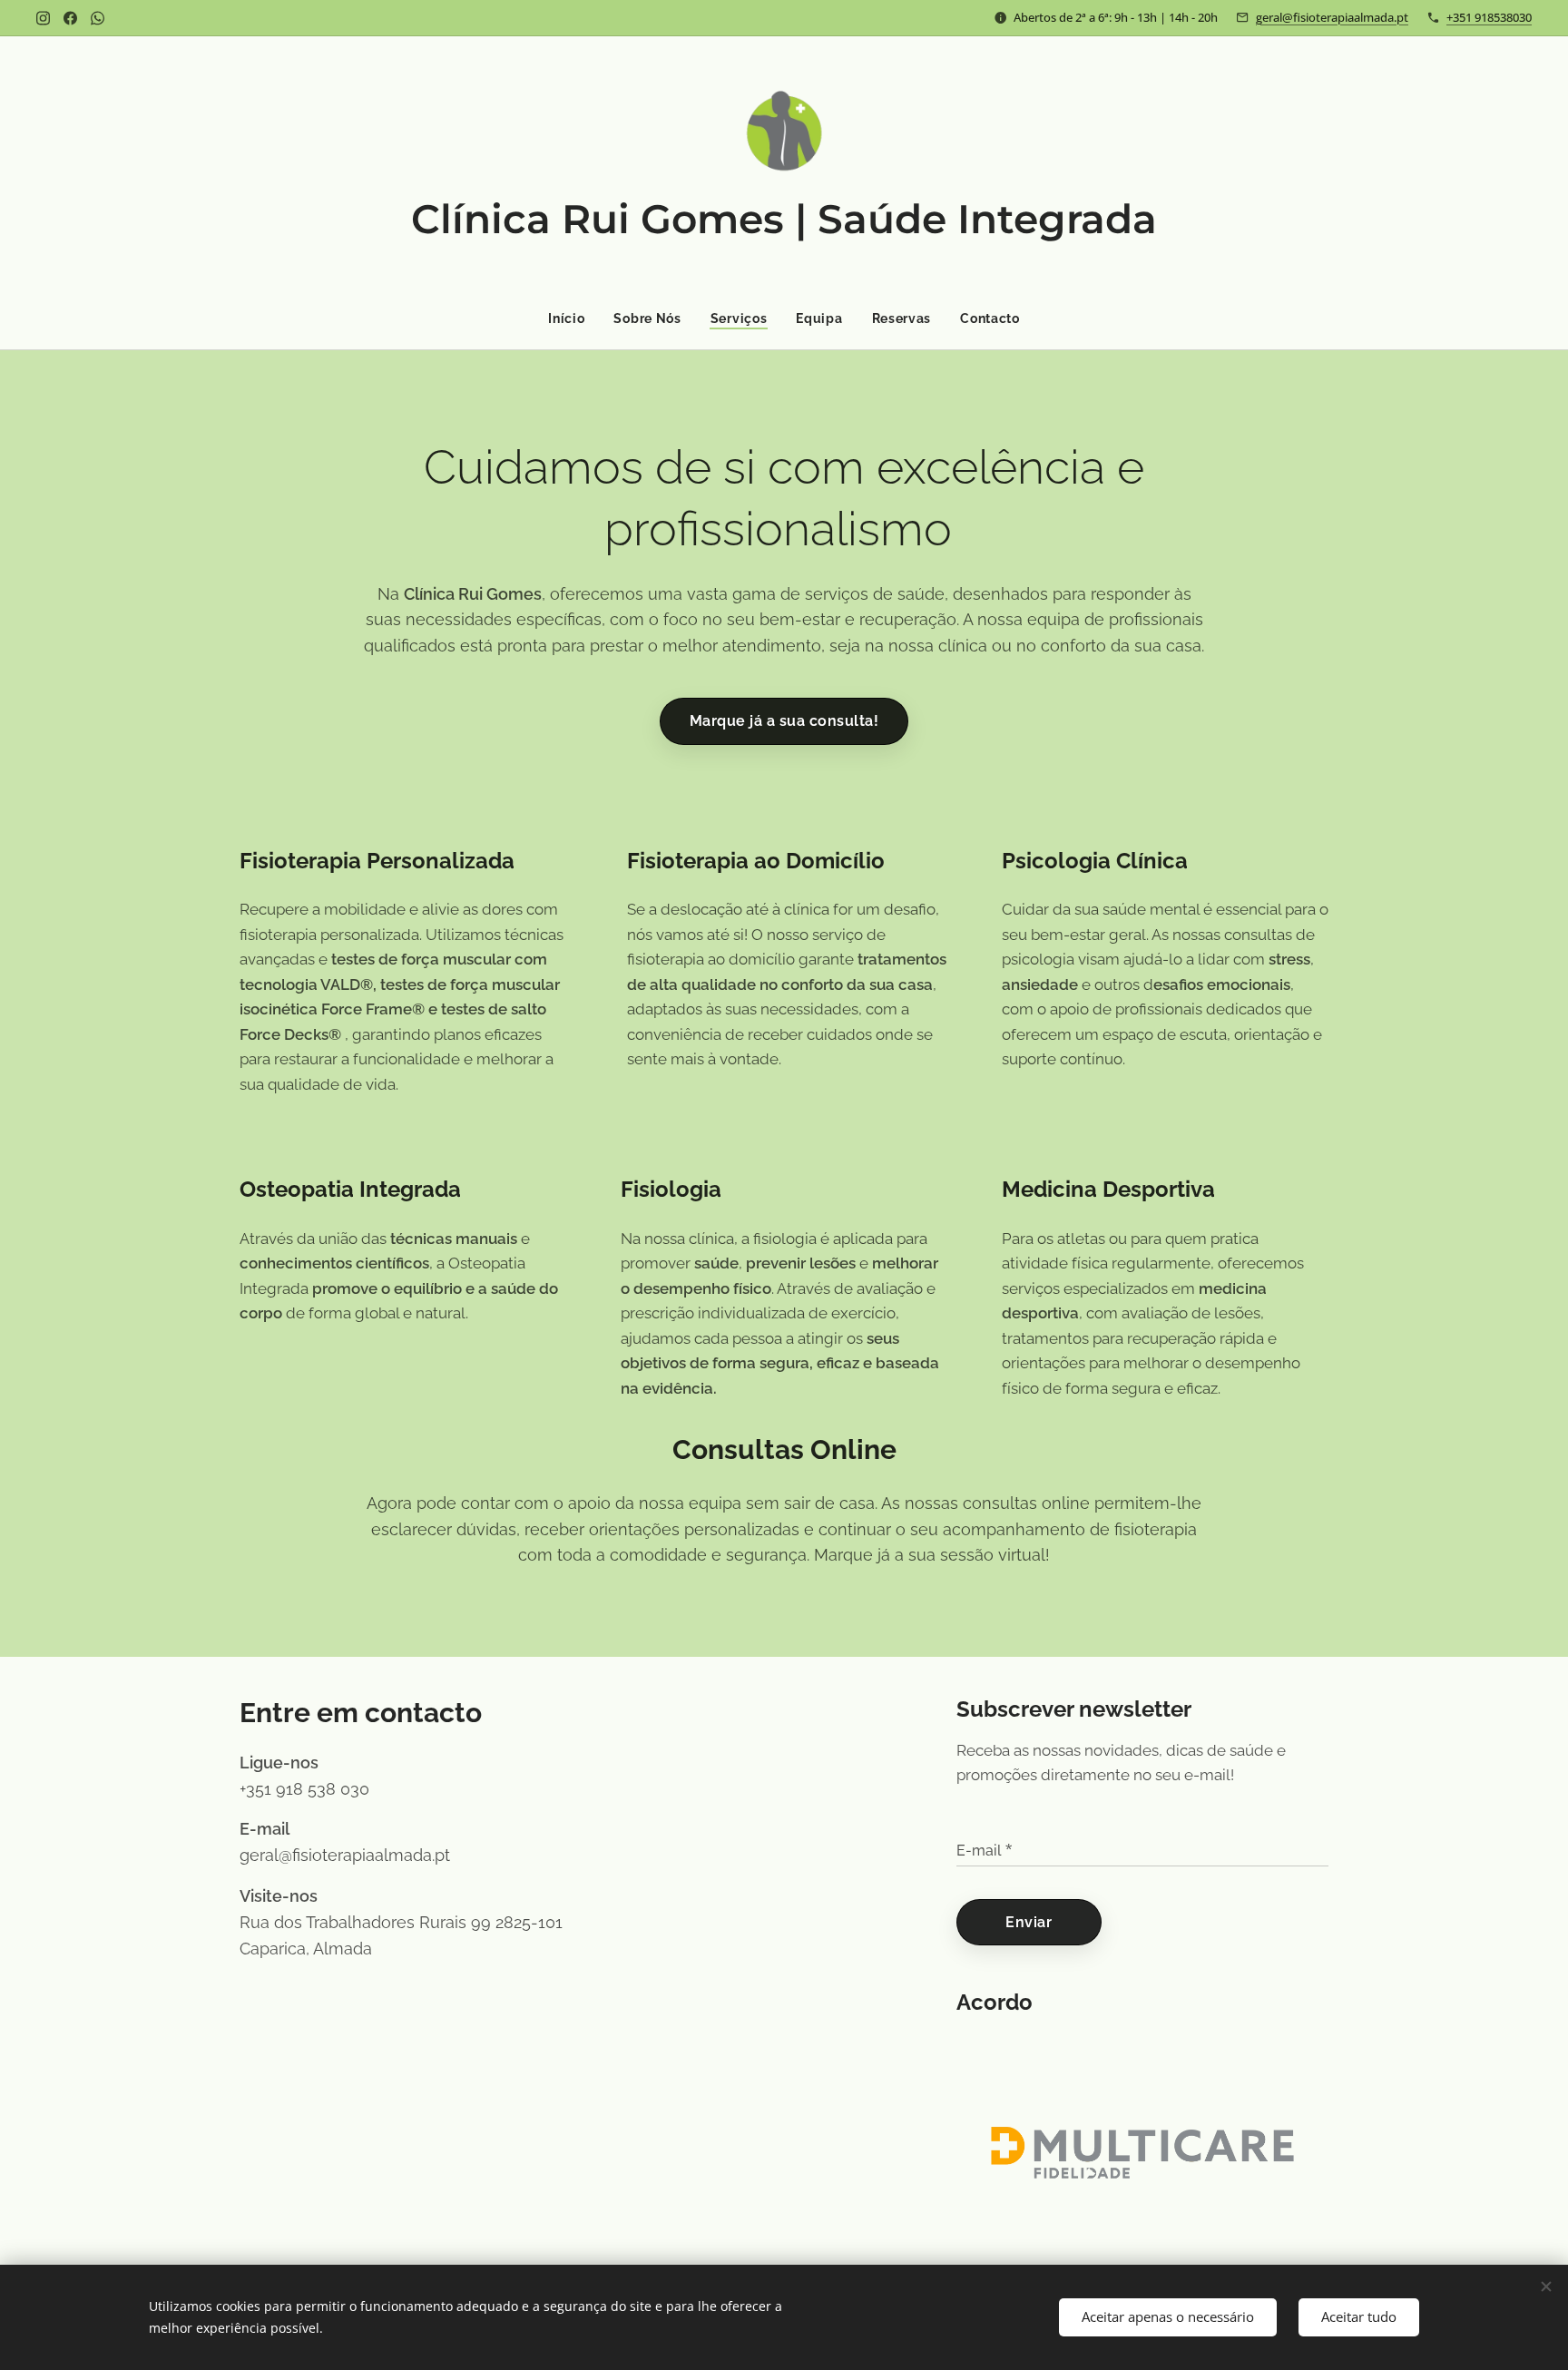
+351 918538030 (1489, 17)
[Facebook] (70, 18)
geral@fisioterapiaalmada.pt (1332, 17)
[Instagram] (43, 18)
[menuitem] (573, 318)
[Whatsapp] (98, 18)
